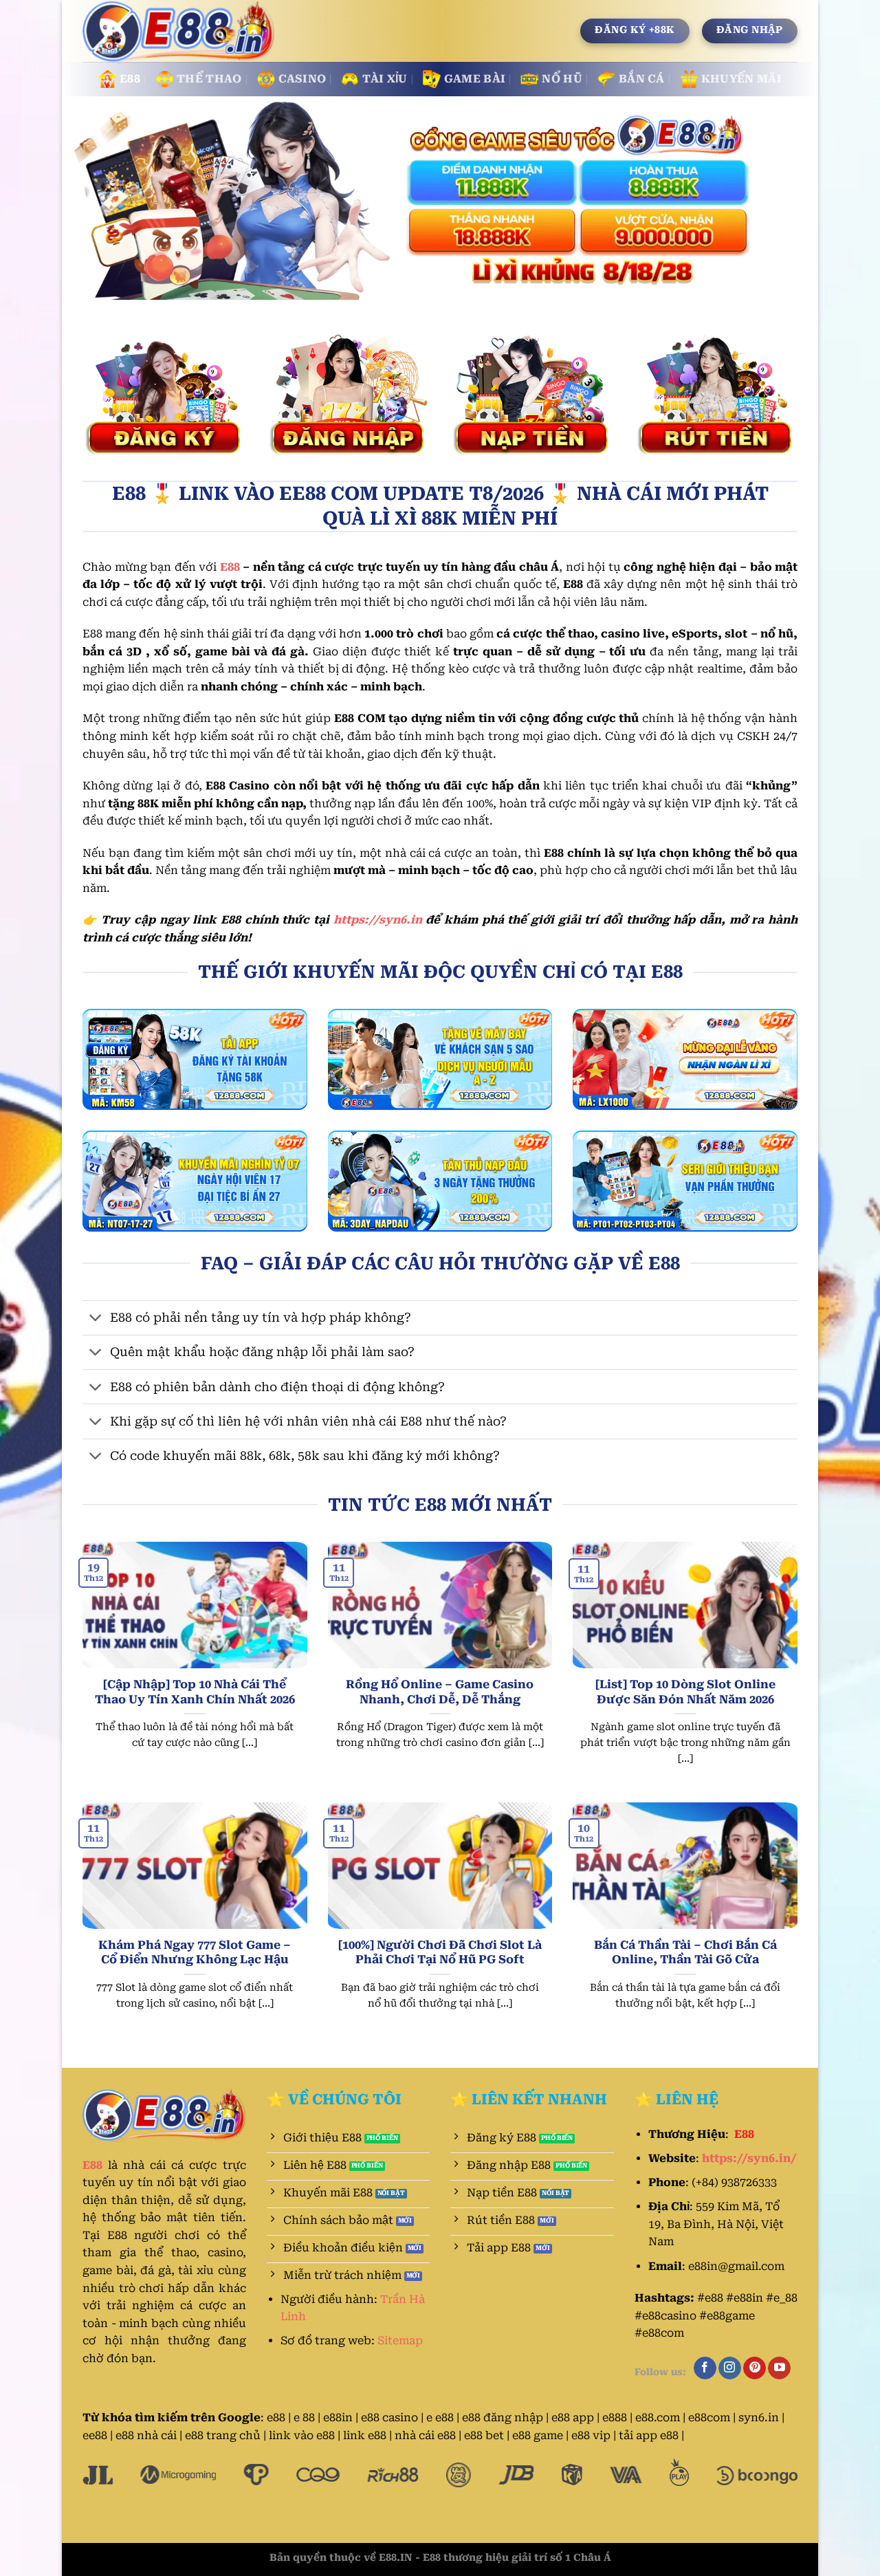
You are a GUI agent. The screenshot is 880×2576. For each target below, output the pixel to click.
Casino (302, 79)
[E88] (180, 32)
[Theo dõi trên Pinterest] (755, 2368)
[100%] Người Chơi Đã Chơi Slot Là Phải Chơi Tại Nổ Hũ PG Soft (440, 1953)
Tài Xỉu (385, 79)
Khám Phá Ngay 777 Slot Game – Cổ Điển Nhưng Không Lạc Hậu (195, 1953)
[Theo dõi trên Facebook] (705, 2368)
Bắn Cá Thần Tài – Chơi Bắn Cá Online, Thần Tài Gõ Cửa (685, 1953)
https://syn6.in (378, 920)
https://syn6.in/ (749, 2158)
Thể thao (209, 79)
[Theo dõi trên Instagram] (730, 2368)
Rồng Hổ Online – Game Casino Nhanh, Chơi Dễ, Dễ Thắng (440, 1692)
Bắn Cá (642, 79)
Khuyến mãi (741, 79)
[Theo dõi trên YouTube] (779, 2368)
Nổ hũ (562, 79)
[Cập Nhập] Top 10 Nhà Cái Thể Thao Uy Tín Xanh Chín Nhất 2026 (195, 1692)
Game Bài (475, 79)
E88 (130, 79)
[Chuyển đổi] (96, 1319)
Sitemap (400, 2340)
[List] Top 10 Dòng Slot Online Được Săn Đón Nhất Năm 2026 (685, 1692)
